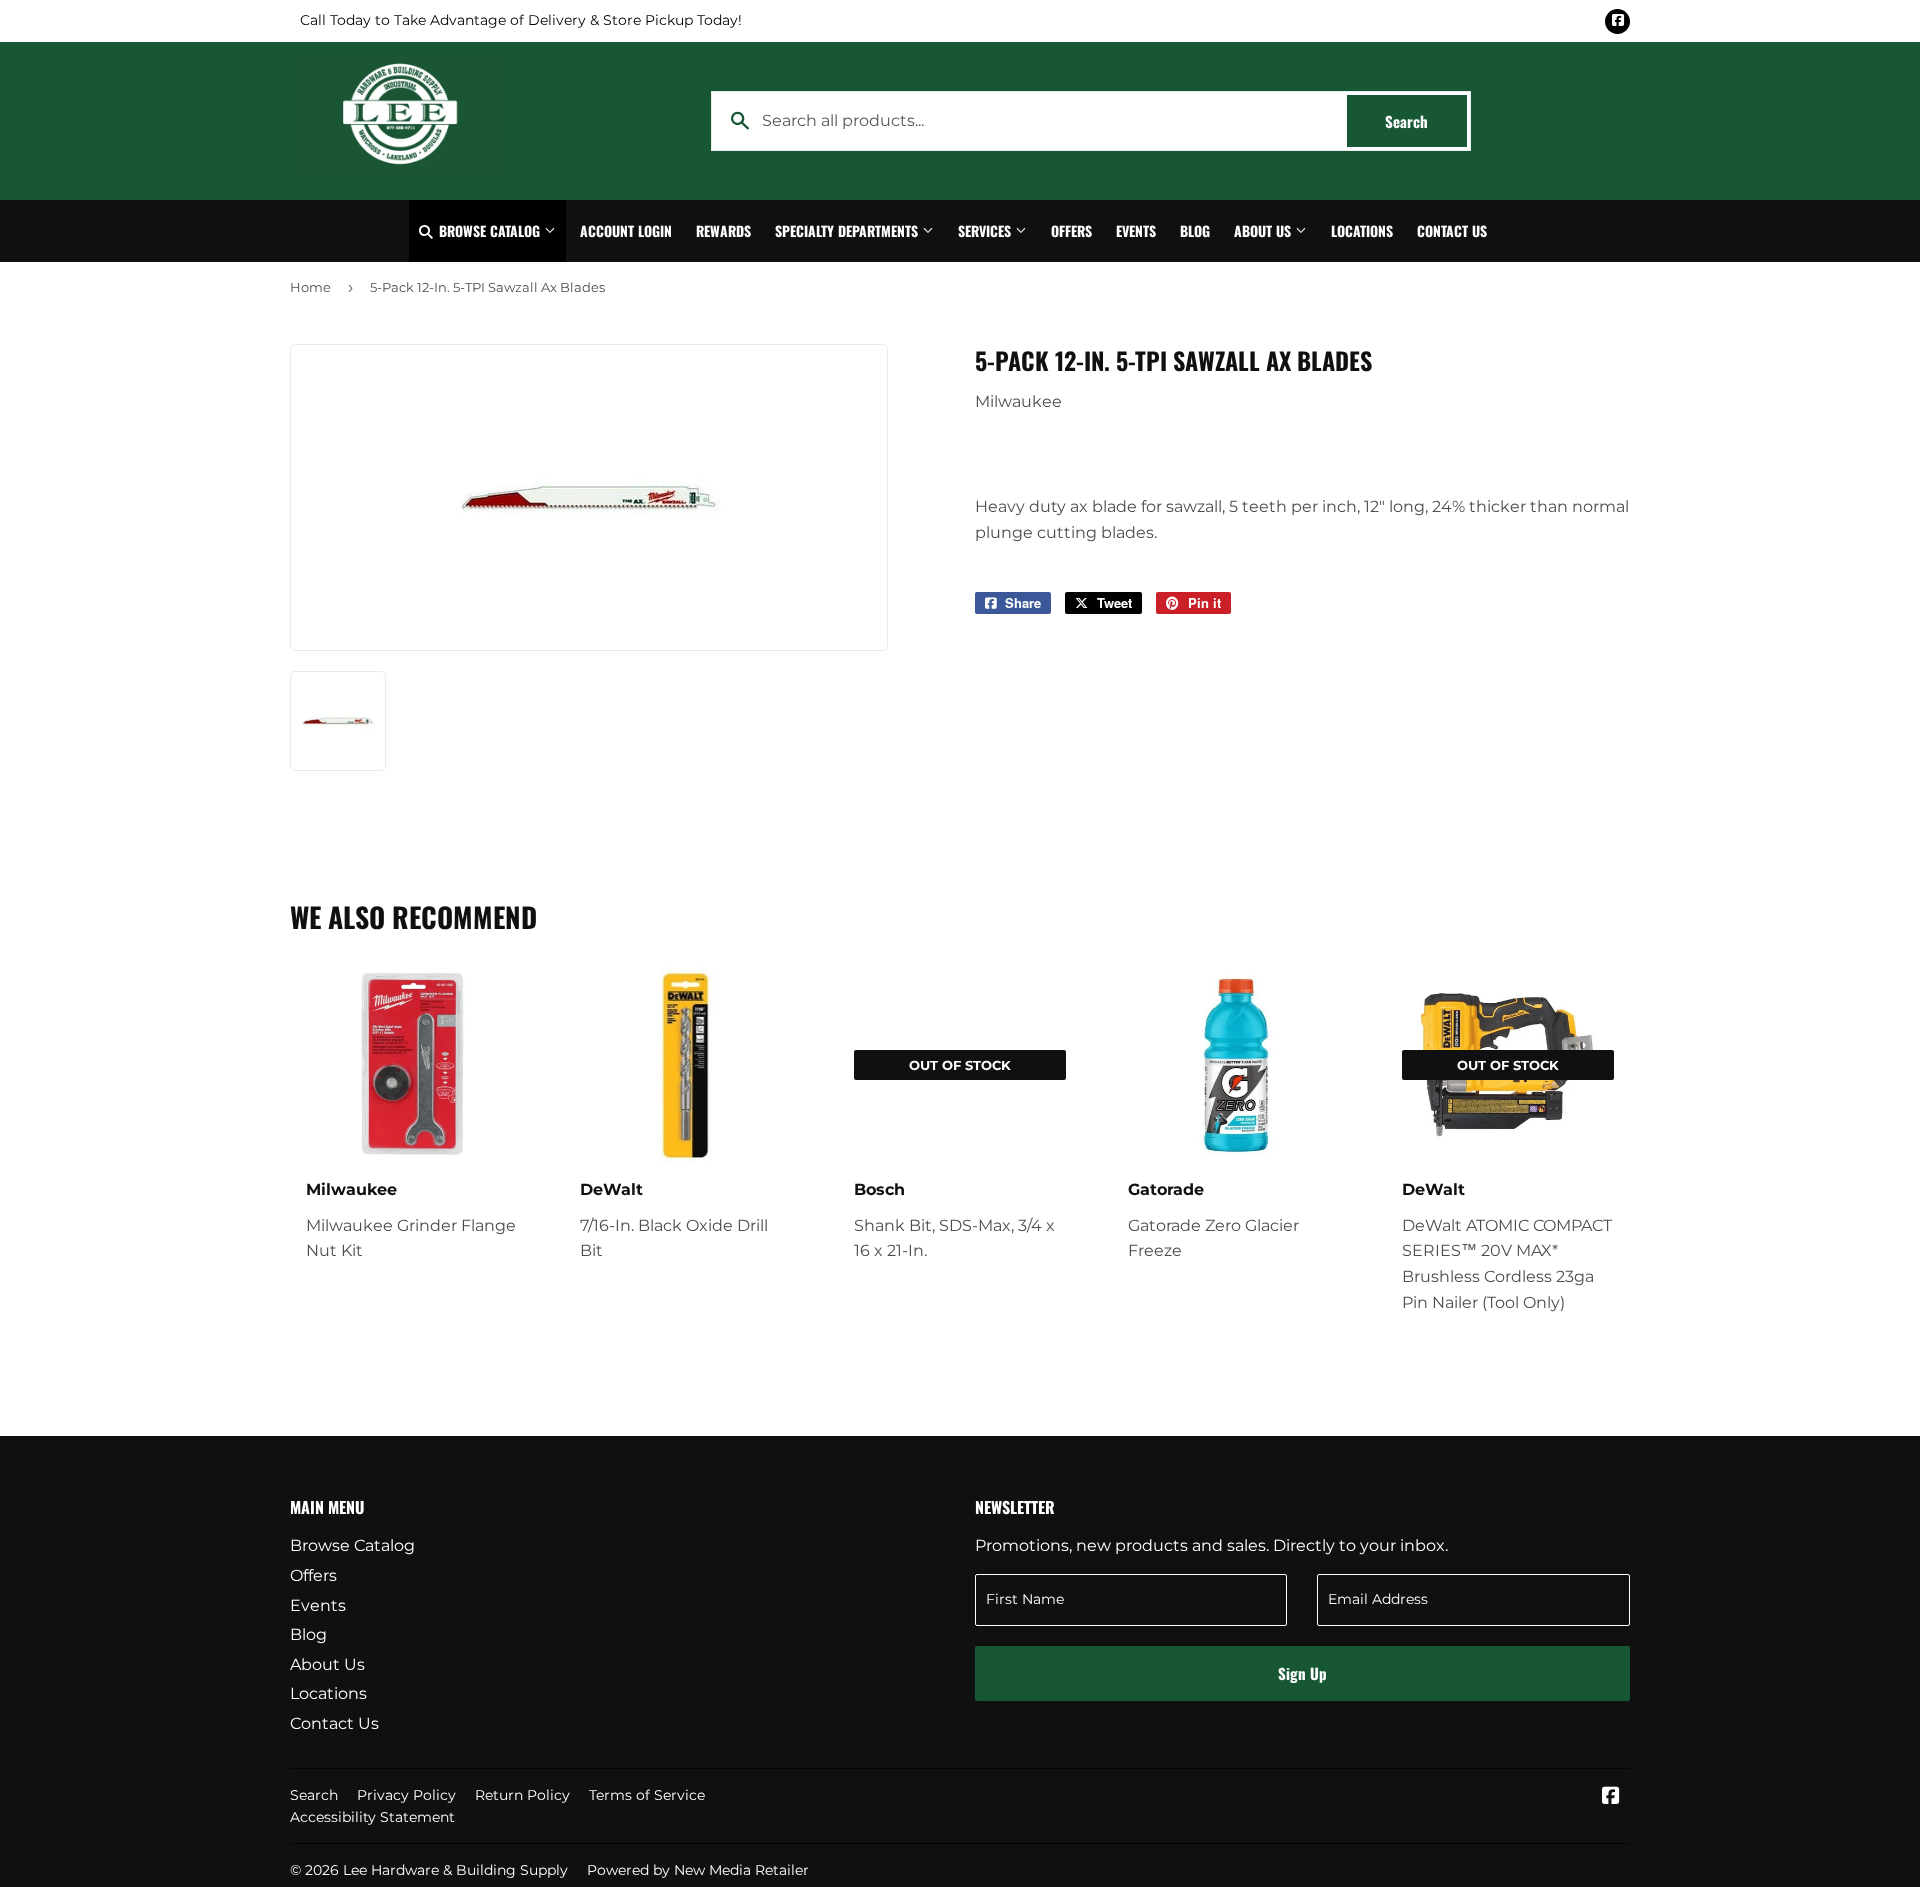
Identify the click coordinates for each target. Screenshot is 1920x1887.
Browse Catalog (489, 230)
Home (310, 287)
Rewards (723, 230)
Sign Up (1302, 1673)
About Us (1264, 230)
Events (1136, 230)
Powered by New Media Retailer (698, 1870)
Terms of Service (647, 1795)
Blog (1195, 230)
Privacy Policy (406, 1795)
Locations (1362, 230)
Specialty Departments (848, 230)
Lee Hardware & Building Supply (455, 1870)
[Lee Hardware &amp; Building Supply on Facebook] (1611, 1797)
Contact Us (1452, 230)
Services (986, 230)
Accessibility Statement (372, 1817)
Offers (1071, 230)
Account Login (626, 230)
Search (1426, 121)
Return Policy (522, 1795)
